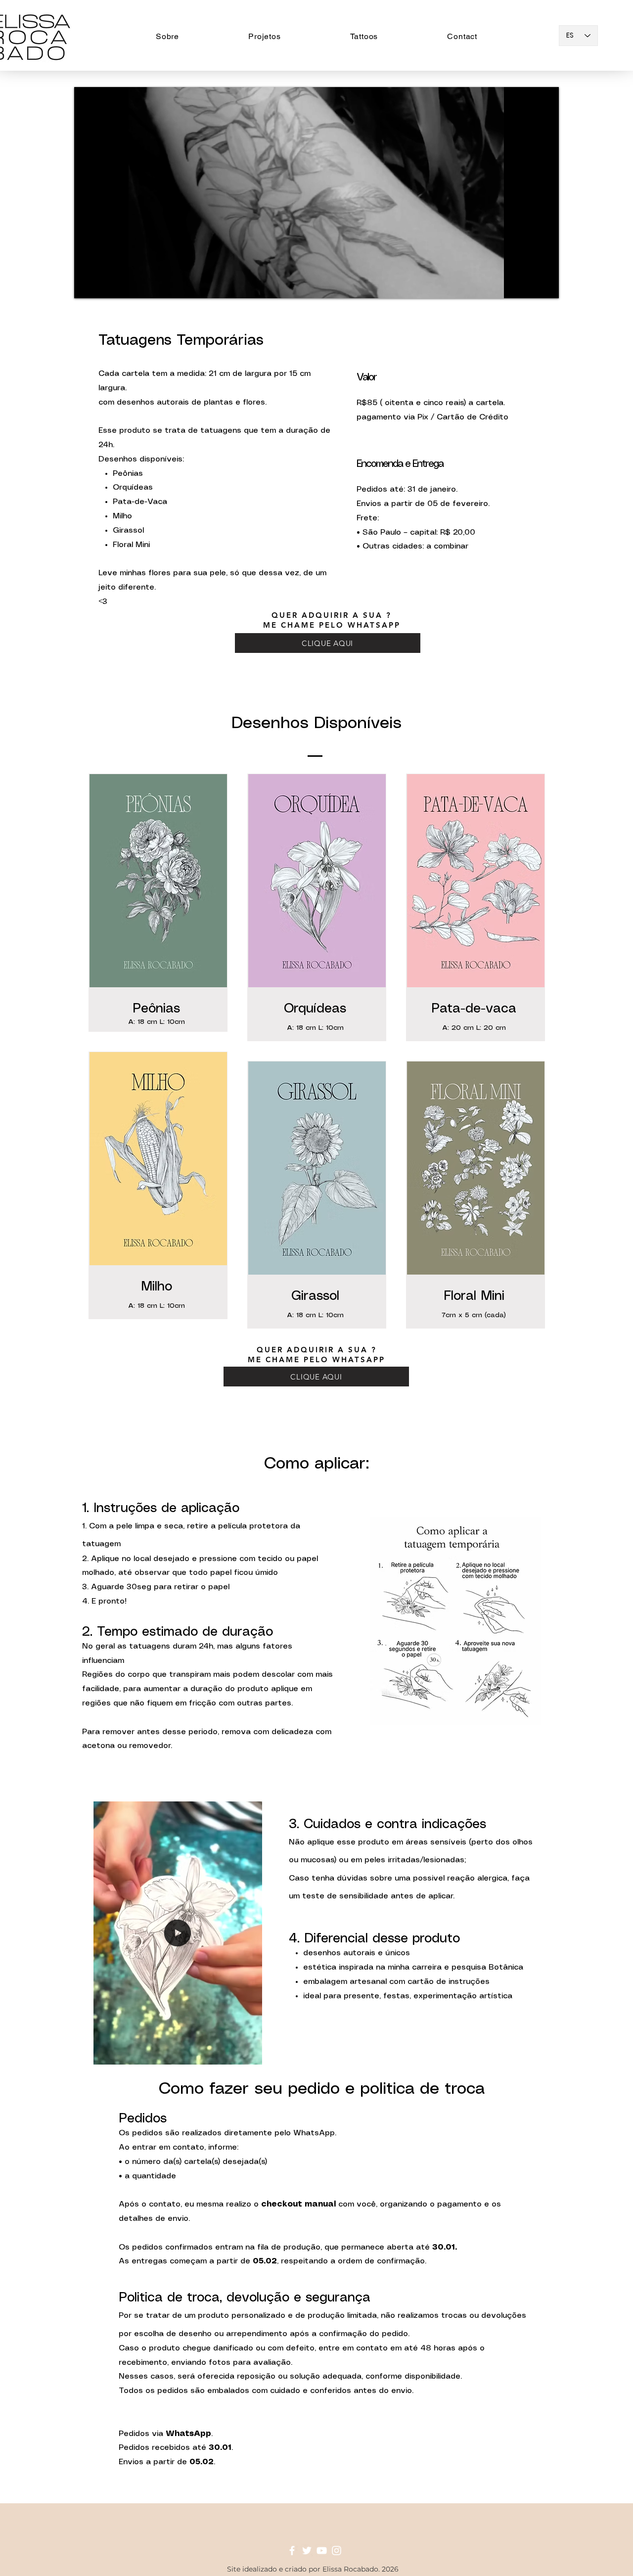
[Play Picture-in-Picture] (529, 285)
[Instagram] (337, 2551)
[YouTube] (322, 2551)
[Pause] (87, 285)
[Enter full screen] (545, 285)
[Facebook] (292, 2551)
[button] (364, 36)
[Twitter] (307, 2551)
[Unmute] (104, 285)
